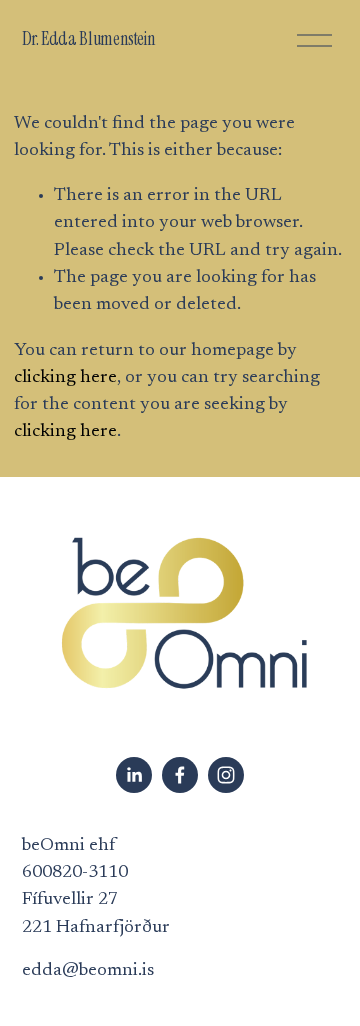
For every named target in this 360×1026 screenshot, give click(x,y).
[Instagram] (226, 775)
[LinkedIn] (134, 775)
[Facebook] (180, 775)
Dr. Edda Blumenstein (89, 39)
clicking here (65, 378)
